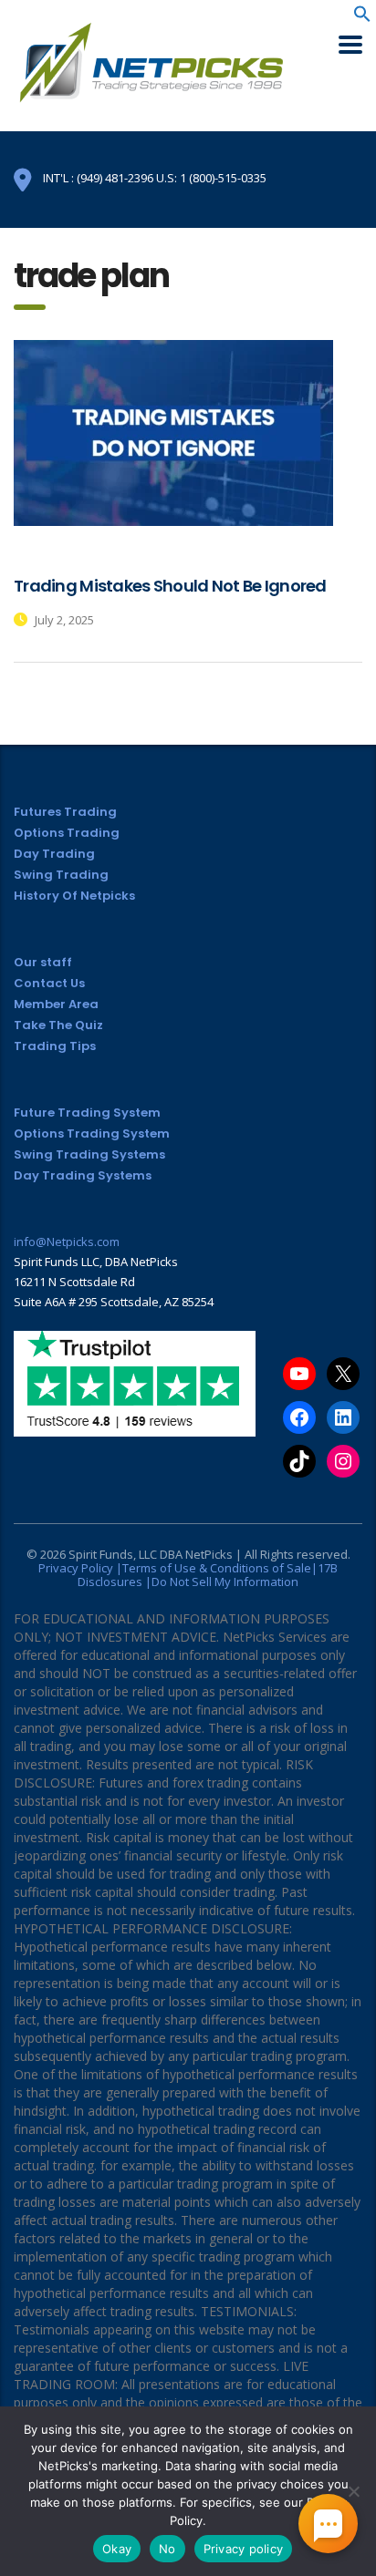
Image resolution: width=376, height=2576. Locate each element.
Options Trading (67, 833)
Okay (117, 2549)
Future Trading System (87, 1113)
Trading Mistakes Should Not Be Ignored (170, 586)
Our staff (43, 962)
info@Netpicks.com (67, 1242)
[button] (362, 18)
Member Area (56, 1004)
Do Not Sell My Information (225, 1582)
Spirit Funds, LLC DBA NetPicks (151, 1554)
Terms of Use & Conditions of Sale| (220, 1568)
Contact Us (49, 983)
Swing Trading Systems (89, 1154)
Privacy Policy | (80, 1568)
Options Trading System (92, 1133)
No (167, 2549)
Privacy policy (244, 2549)
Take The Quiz (58, 1025)
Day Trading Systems (83, 1175)
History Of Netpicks (74, 896)
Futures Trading (65, 812)
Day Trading (54, 854)
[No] (353, 2491)
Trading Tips (55, 1046)
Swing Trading (61, 875)
